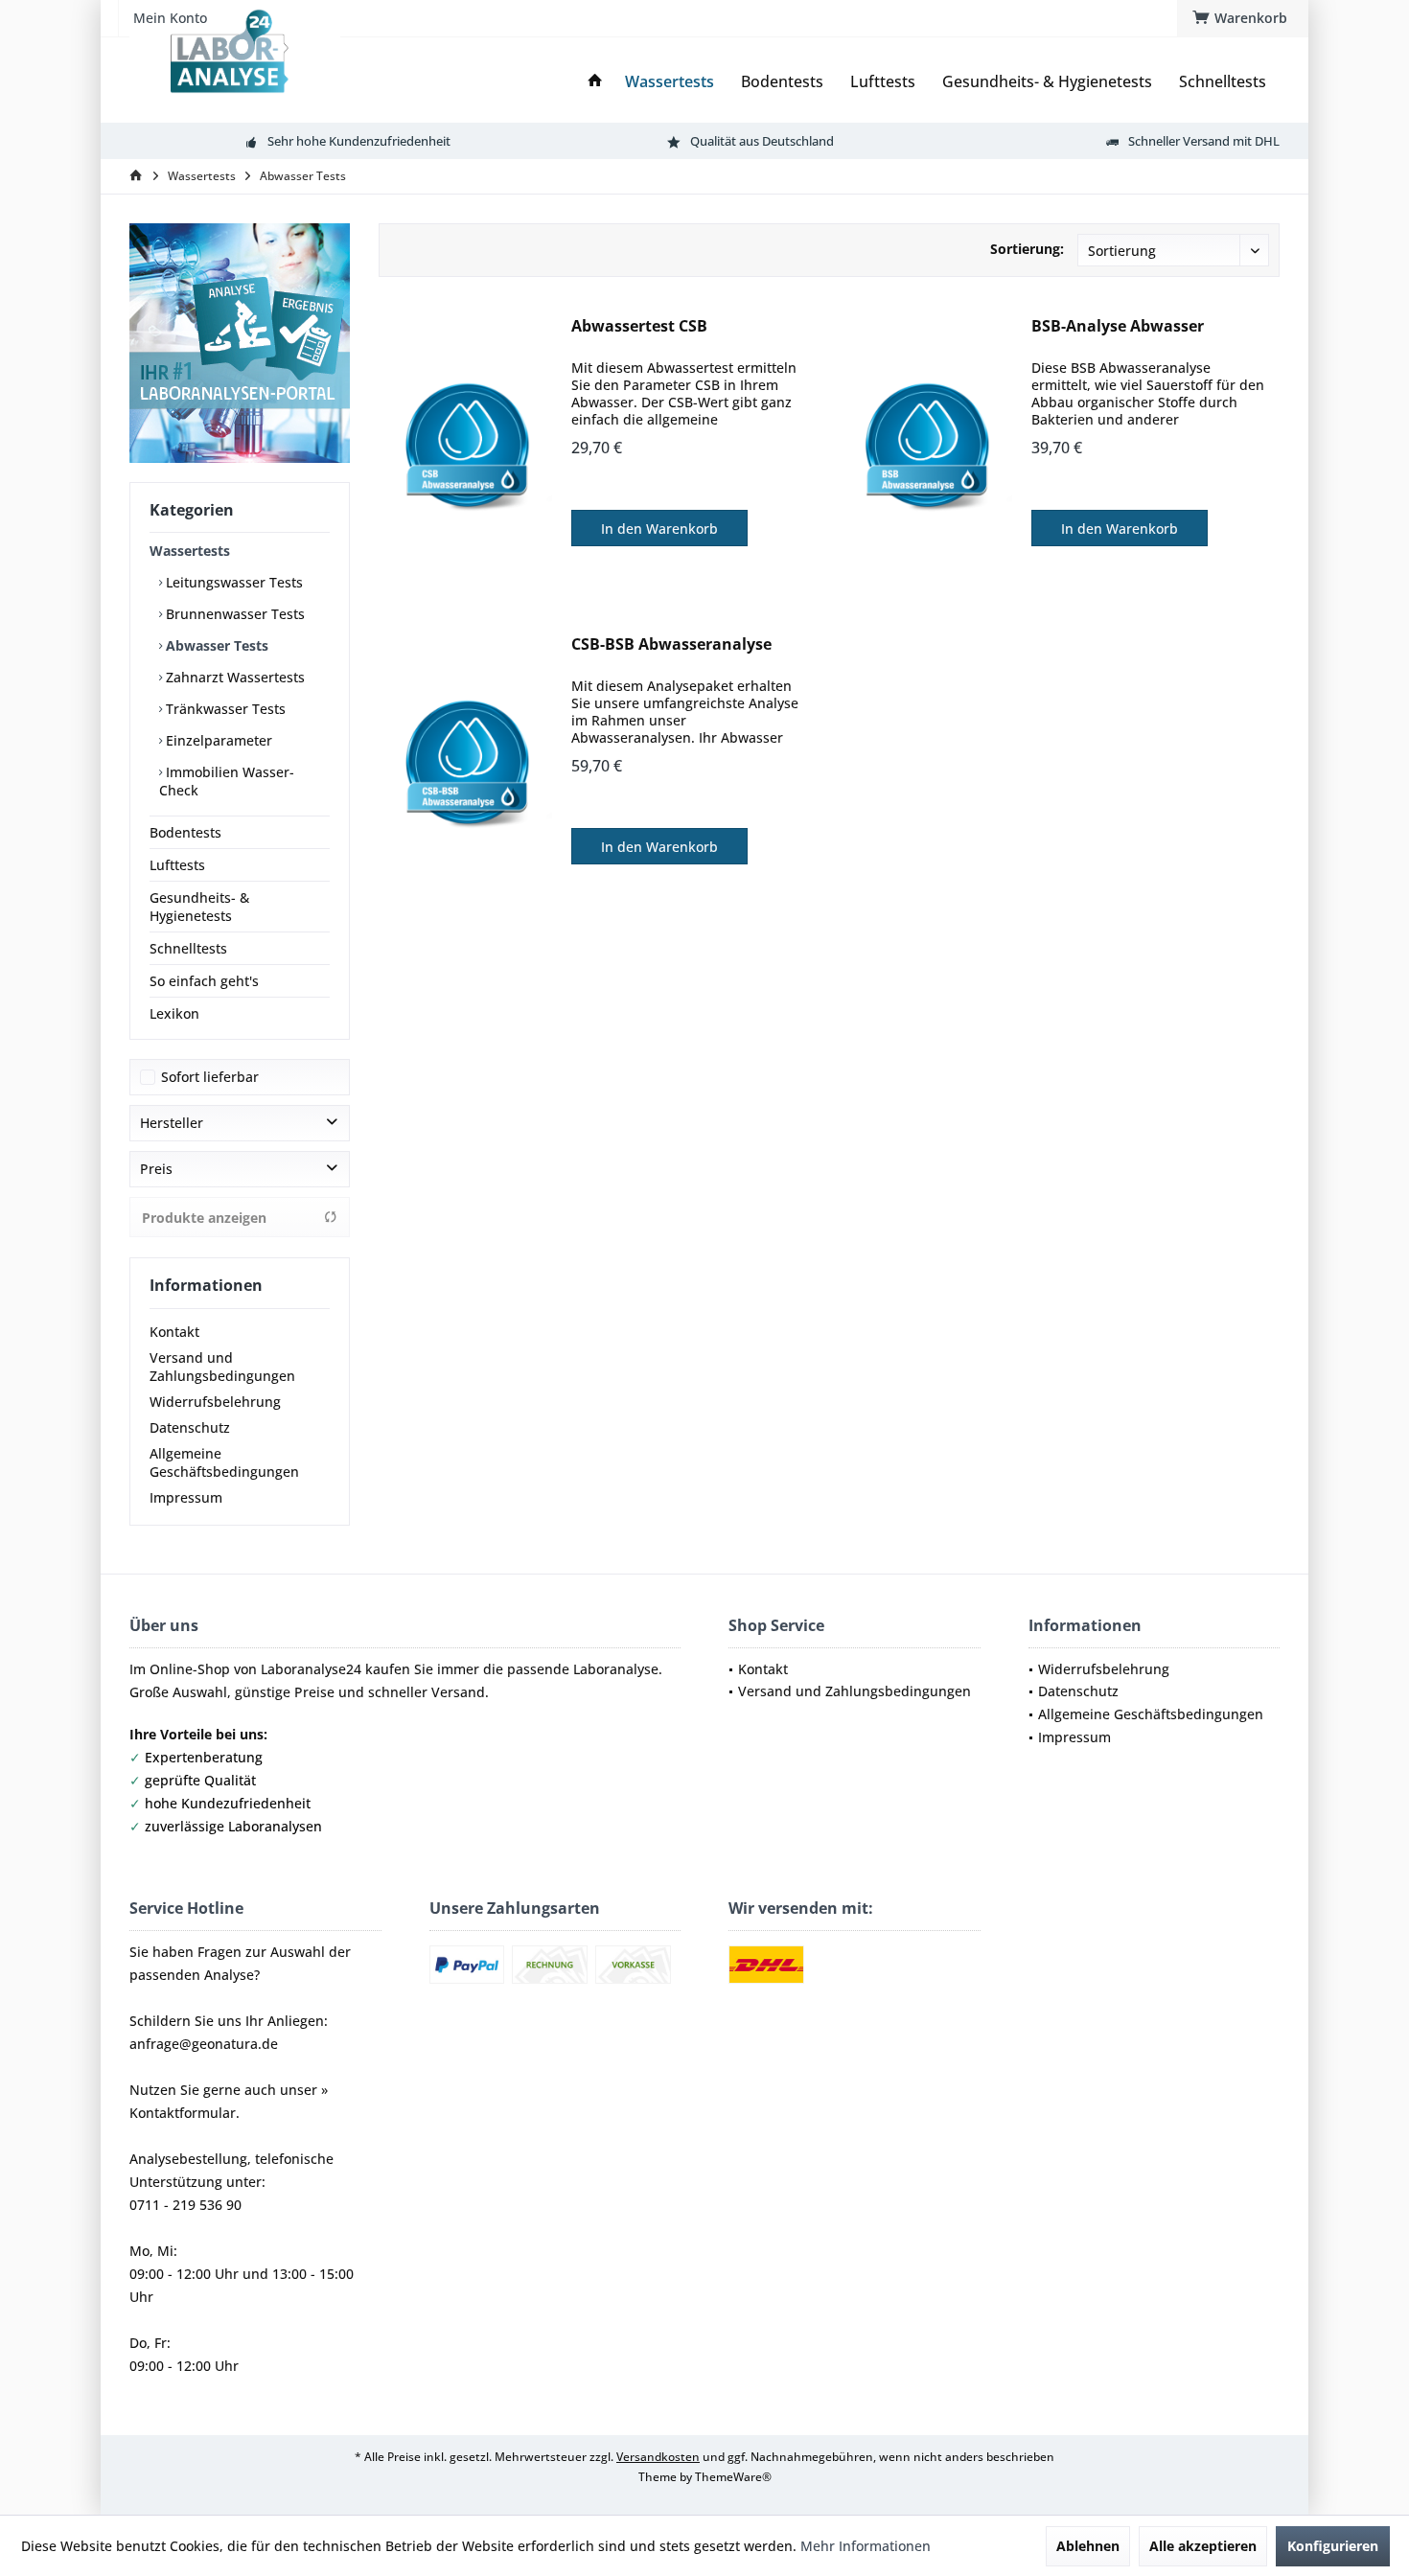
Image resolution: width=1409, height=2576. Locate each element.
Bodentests (185, 832)
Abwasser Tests (215, 645)
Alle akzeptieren (1203, 2546)
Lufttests (177, 865)
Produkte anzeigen (204, 1218)
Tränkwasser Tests (224, 709)
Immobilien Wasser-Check (227, 781)
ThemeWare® (733, 2477)
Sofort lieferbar (210, 1077)
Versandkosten (658, 2457)
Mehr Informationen (866, 2546)
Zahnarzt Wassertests (233, 677)
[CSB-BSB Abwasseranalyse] (471, 764)
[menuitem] (1243, 18)
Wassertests (190, 551)
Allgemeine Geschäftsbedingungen (224, 1462)
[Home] (595, 82)
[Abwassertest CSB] (471, 446)
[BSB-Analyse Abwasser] (931, 446)
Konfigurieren (1333, 2546)
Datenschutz (190, 1427)
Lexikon (174, 1013)
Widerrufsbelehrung (215, 1402)
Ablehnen (1088, 2546)
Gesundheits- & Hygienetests (199, 907)
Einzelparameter (217, 740)
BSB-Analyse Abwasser (1118, 326)
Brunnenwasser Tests (233, 614)
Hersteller (172, 1123)
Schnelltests (188, 948)
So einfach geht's (204, 981)
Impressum (186, 1497)
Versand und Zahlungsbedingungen (222, 1367)
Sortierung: (1027, 249)
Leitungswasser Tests (232, 582)
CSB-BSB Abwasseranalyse (671, 644)
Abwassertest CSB (639, 326)
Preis (156, 1169)
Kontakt (174, 1332)
